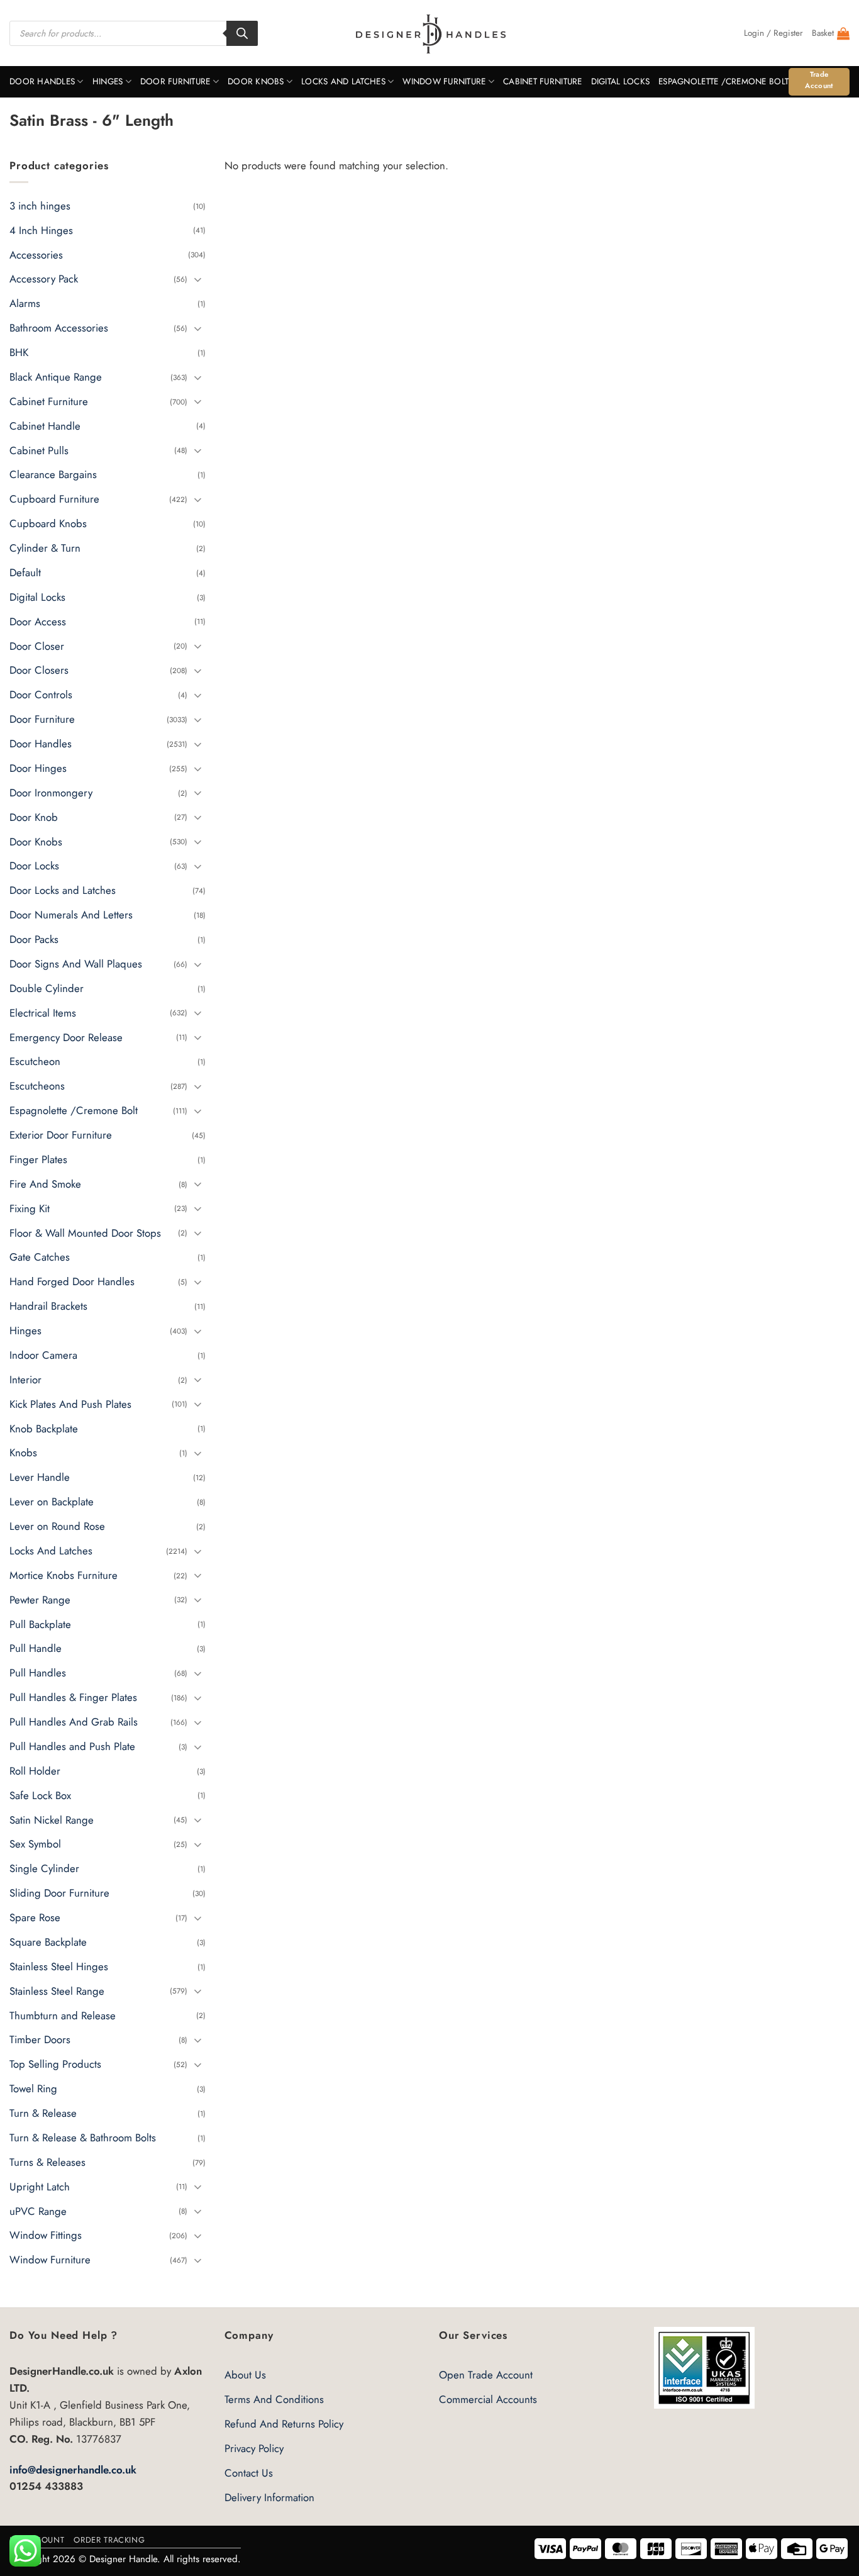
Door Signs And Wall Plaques (76, 964)
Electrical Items (43, 1013)
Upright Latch (40, 2187)
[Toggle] (198, 279)
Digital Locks (621, 81)
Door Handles (42, 81)
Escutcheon (35, 1062)
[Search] (242, 33)
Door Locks (34, 866)
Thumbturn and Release (63, 2016)
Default (25, 572)
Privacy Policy (254, 2448)
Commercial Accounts (488, 2399)
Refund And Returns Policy (284, 2424)
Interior (25, 1380)
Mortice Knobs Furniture (64, 1575)
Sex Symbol (35, 1844)
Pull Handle (36, 1649)
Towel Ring (33, 2088)
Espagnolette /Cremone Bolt (723, 81)
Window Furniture (444, 81)
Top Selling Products (55, 2065)
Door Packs (34, 939)
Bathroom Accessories (59, 328)
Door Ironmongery (51, 793)
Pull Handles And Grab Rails (74, 1722)
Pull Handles (38, 1673)
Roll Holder (35, 1771)
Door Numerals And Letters (71, 915)
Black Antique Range (56, 377)
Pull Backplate (40, 1624)
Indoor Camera (43, 1355)
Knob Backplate (44, 1429)
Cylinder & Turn (45, 548)
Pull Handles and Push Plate (72, 1746)
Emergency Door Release (66, 1037)
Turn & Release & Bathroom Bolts (83, 2138)
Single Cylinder (44, 1869)
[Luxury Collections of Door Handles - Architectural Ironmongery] (430, 33)
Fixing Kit (30, 1208)
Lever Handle (40, 1478)
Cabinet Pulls (39, 450)
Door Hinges (38, 768)
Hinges (108, 81)
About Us (245, 2375)
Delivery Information (269, 2497)
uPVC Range (38, 2211)
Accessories (36, 255)
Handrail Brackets (48, 1306)
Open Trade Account (486, 2375)
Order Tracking (109, 2540)
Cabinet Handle (45, 426)
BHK (19, 352)
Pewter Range (40, 1600)
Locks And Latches (343, 81)
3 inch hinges (40, 206)
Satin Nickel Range (52, 1820)
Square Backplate (48, 1942)
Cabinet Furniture (543, 81)
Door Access (38, 622)
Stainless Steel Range (57, 1991)
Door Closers (39, 671)
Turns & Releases (47, 2162)
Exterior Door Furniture (61, 1135)
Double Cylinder (47, 988)
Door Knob (34, 817)
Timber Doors (40, 2040)
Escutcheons (37, 1086)
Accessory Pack (44, 279)
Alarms (25, 304)
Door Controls (41, 695)
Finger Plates (38, 1159)
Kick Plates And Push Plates (70, 1404)
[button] (773, 33)
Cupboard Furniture (54, 499)
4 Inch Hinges (41, 230)
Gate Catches (40, 1257)
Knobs (23, 1453)
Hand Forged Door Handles (72, 1282)
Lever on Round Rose (57, 1526)
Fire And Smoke (45, 1184)
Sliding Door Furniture (59, 1893)
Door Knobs (256, 81)
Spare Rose (35, 1917)
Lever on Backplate (52, 1502)
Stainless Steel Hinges (59, 1966)
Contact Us (249, 2473)
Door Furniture (175, 81)
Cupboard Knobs (48, 523)
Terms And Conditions (274, 2399)
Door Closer (37, 646)
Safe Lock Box (40, 1795)
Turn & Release (43, 2113)
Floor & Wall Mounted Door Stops (85, 1233)
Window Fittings (46, 2236)
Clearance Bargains (53, 475)
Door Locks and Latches (63, 891)
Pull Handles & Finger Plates (73, 1697)
